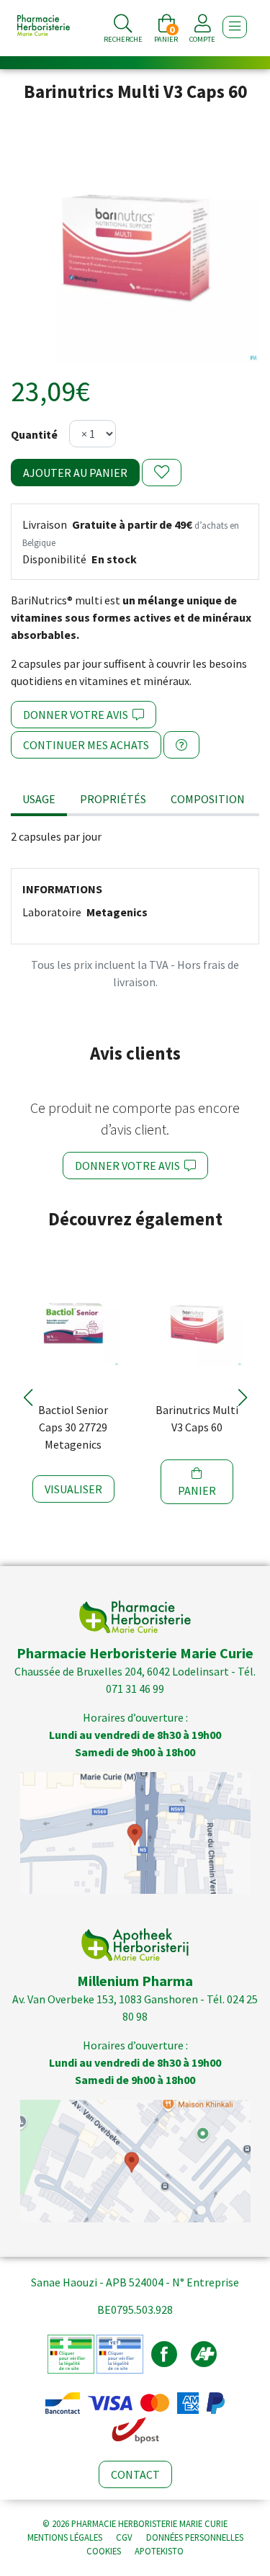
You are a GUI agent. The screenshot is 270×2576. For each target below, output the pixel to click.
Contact (135, 2474)
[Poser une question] (181, 745)
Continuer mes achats (86, 745)
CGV (124, 2537)
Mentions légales (65, 2537)
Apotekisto (159, 2551)
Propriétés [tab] (113, 799)
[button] (28, 1397)
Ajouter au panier (75, 473)
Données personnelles (195, 2537)
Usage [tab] (39, 799)
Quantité (34, 434)
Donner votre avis (78, 715)
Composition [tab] (208, 799)
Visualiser (73, 1489)
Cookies (104, 2551)
